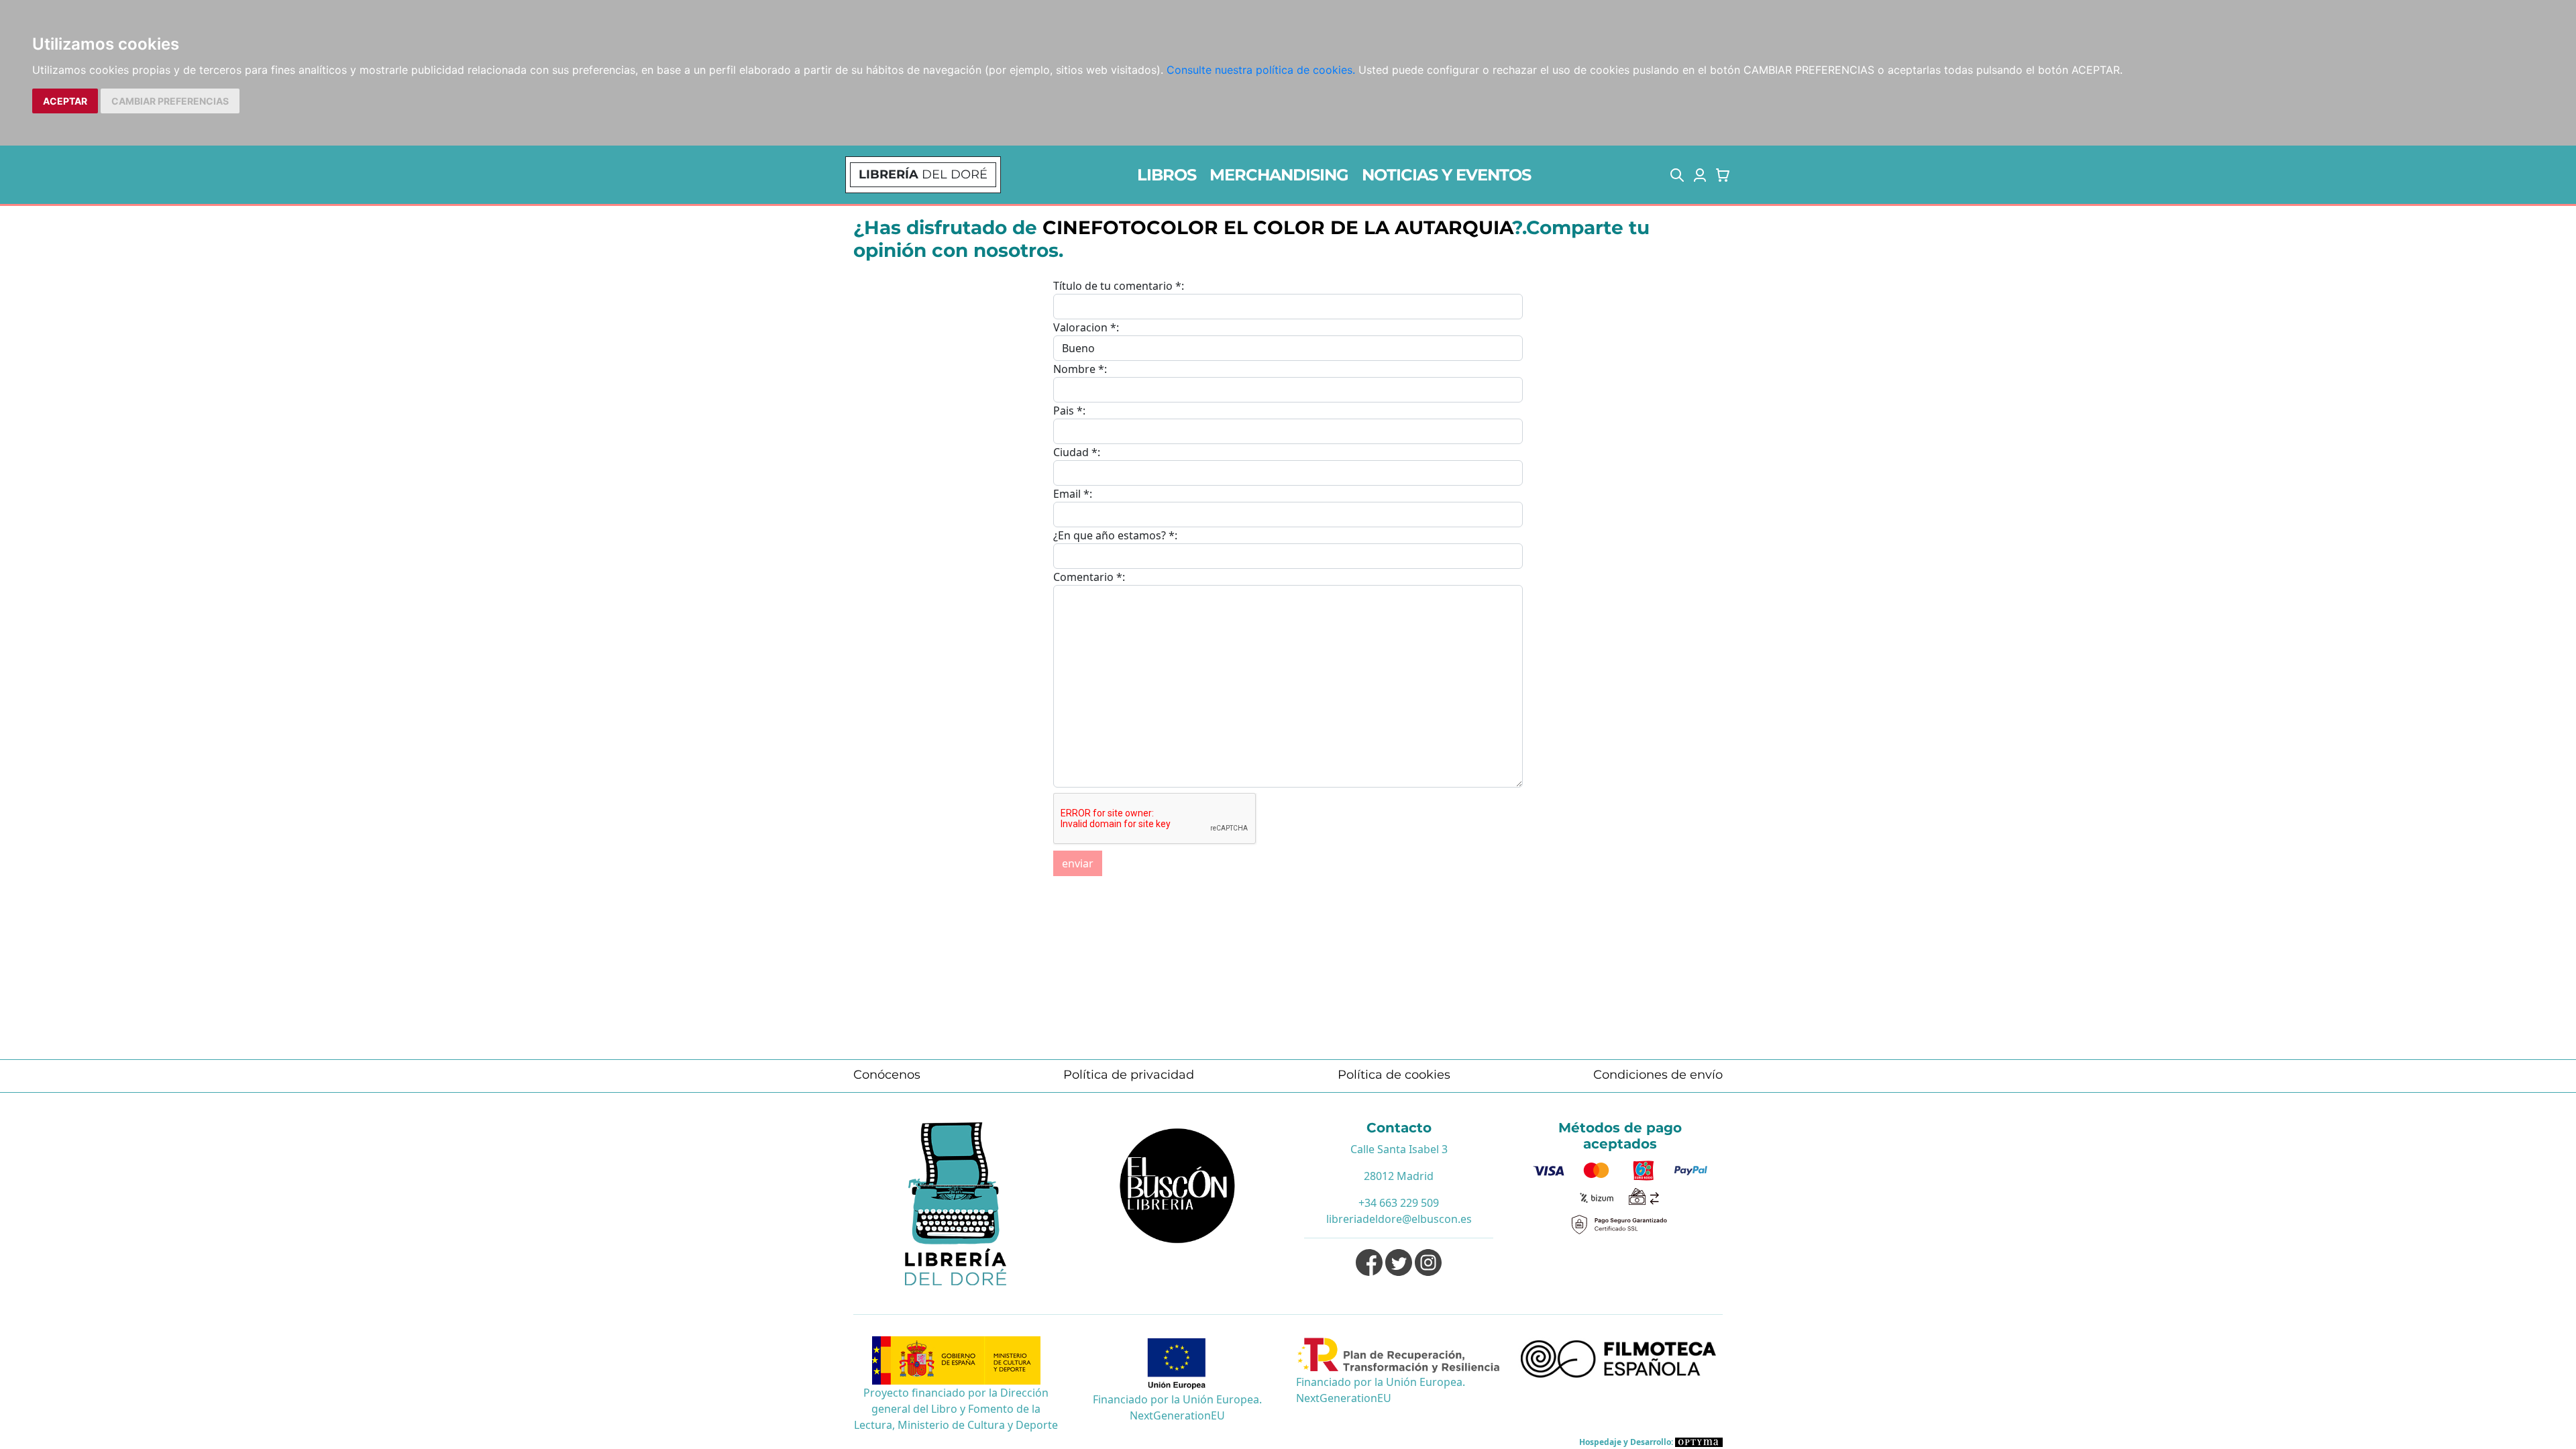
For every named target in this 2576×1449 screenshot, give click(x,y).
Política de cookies (1394, 1075)
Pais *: (1069, 411)
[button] (1677, 175)
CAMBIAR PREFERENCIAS (170, 101)
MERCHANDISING (1279, 175)
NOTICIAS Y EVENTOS (1446, 175)
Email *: (1073, 494)
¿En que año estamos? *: (1115, 535)
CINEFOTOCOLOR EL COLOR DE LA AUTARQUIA (1277, 227)
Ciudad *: (1077, 452)
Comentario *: (1089, 577)
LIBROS (1167, 175)
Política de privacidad (1129, 1075)
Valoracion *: (1086, 327)
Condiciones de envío (1658, 1075)
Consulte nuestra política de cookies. (1261, 70)
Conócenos (887, 1075)
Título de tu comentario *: (1119, 286)
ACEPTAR (65, 101)
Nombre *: (1080, 369)
